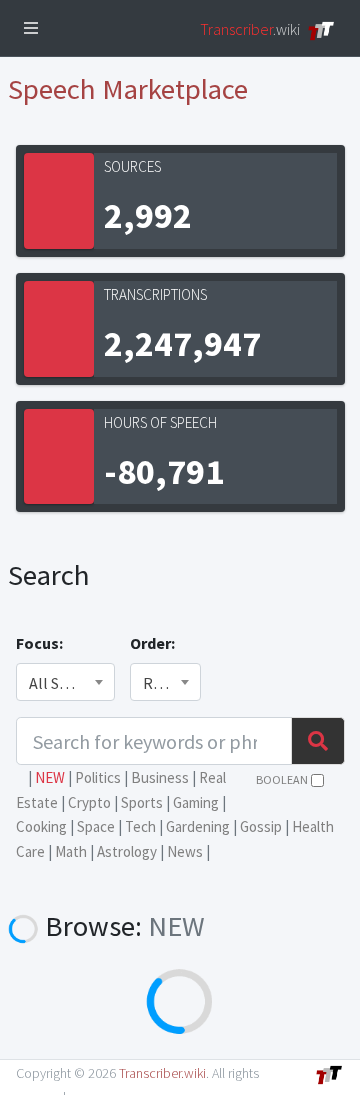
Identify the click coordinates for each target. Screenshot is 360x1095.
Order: (152, 643)
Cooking (41, 826)
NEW (50, 777)
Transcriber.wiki (162, 1073)
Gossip (261, 826)
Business (160, 777)
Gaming (196, 802)
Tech (140, 826)
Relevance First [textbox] (165, 683)
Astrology (127, 851)
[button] (31, 28)
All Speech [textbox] (64, 683)
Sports (142, 802)
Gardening (198, 826)
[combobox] (66, 682)
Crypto (89, 802)
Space (96, 826)
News (185, 851)
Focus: (39, 643)
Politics (98, 777)
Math (71, 851)
